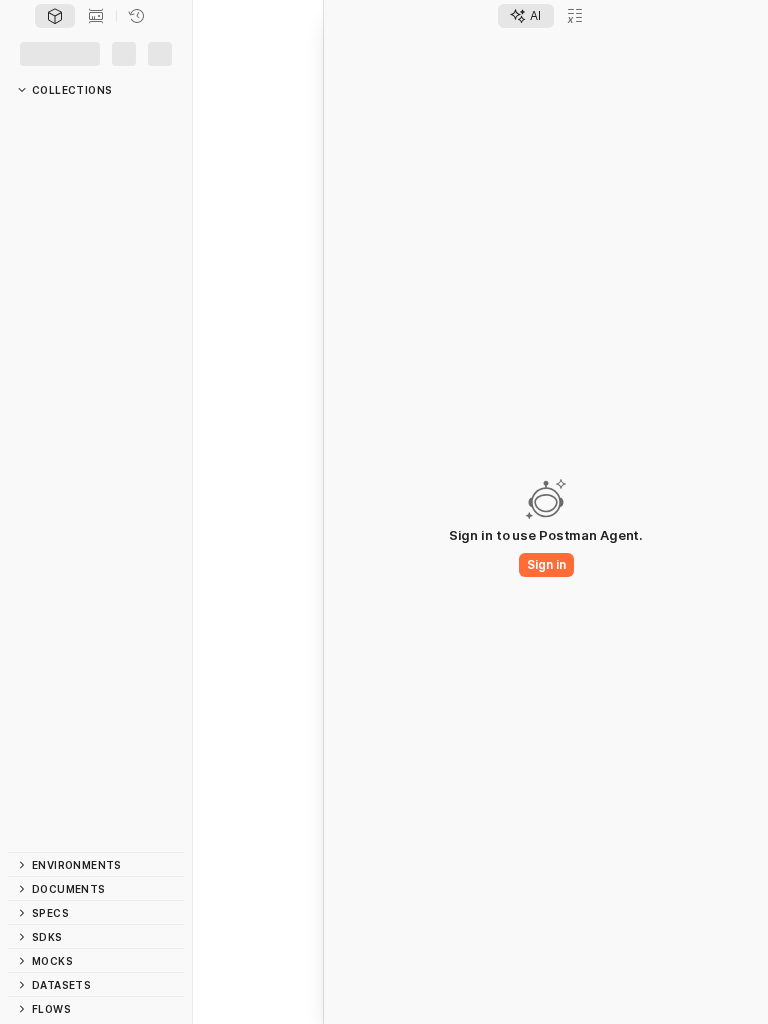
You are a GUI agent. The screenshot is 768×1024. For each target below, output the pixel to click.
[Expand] (28, 143)
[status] (24, 1012)
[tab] (55, 53)
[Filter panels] (22, 87)
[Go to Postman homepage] (16, 18)
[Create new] (120, 87)
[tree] (96, 506)
